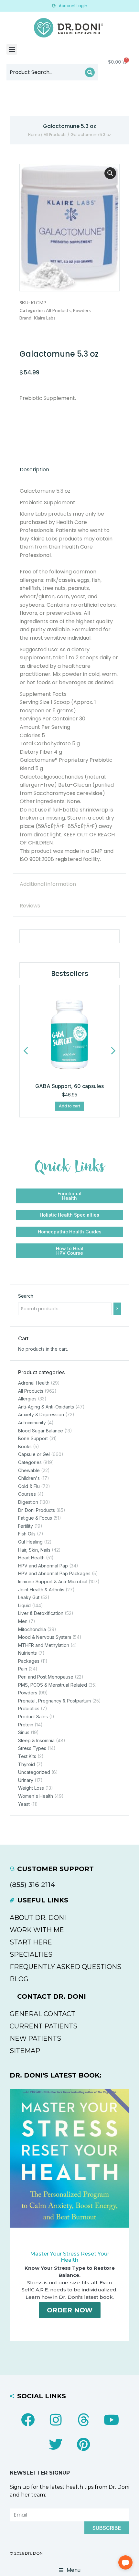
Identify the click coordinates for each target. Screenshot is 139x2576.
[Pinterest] (83, 2444)
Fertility (26, 1526)
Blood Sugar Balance (41, 1431)
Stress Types (32, 1748)
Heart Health (31, 1558)
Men (23, 1621)
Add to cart (69, 1106)
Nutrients (27, 1653)
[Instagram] (56, 2420)
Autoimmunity (32, 1423)
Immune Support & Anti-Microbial (53, 1581)
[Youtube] (111, 2420)
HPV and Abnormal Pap (43, 1566)
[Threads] (83, 2420)
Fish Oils (27, 1534)
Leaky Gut (29, 1597)
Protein (26, 1725)
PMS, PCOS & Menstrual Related (53, 1685)
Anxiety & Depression (41, 1414)
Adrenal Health (34, 1383)
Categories (30, 1462)
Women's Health (36, 1796)
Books (25, 1446)
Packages (29, 1661)
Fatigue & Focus (35, 1518)
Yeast (24, 1804)
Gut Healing (30, 1542)
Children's (29, 1478)
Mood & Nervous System (45, 1637)
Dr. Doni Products (37, 1510)
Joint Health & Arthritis (41, 1590)
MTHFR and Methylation (44, 1645)
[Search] (90, 72)
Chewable (29, 1470)
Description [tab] (34, 470)
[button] (12, 49)
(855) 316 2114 (32, 1885)
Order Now (70, 2310)
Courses (27, 1494)
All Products (55, 135)
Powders (82, 310)
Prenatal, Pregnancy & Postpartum (54, 1701)
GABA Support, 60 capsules (69, 1086)
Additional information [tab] (48, 884)
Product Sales (33, 1717)
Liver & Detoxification (41, 1613)
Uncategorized (34, 1772)
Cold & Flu (29, 1486)
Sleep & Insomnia (36, 1740)
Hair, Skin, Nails (34, 1550)
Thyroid (27, 1764)
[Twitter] (56, 2444)
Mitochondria (32, 1629)
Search (26, 1296)
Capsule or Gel (34, 1454)
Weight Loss (31, 1788)
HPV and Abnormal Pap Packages (54, 1573)
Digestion (28, 1502)
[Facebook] (28, 2420)
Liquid (24, 1605)
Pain (23, 1669)
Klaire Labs (45, 318)
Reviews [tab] (30, 906)
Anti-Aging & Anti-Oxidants (46, 1407)
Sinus (24, 1732)
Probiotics (29, 1708)
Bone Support (33, 1438)
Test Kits (27, 1756)
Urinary (26, 1780)
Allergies (27, 1399)
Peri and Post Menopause (46, 1677)
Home (34, 135)
